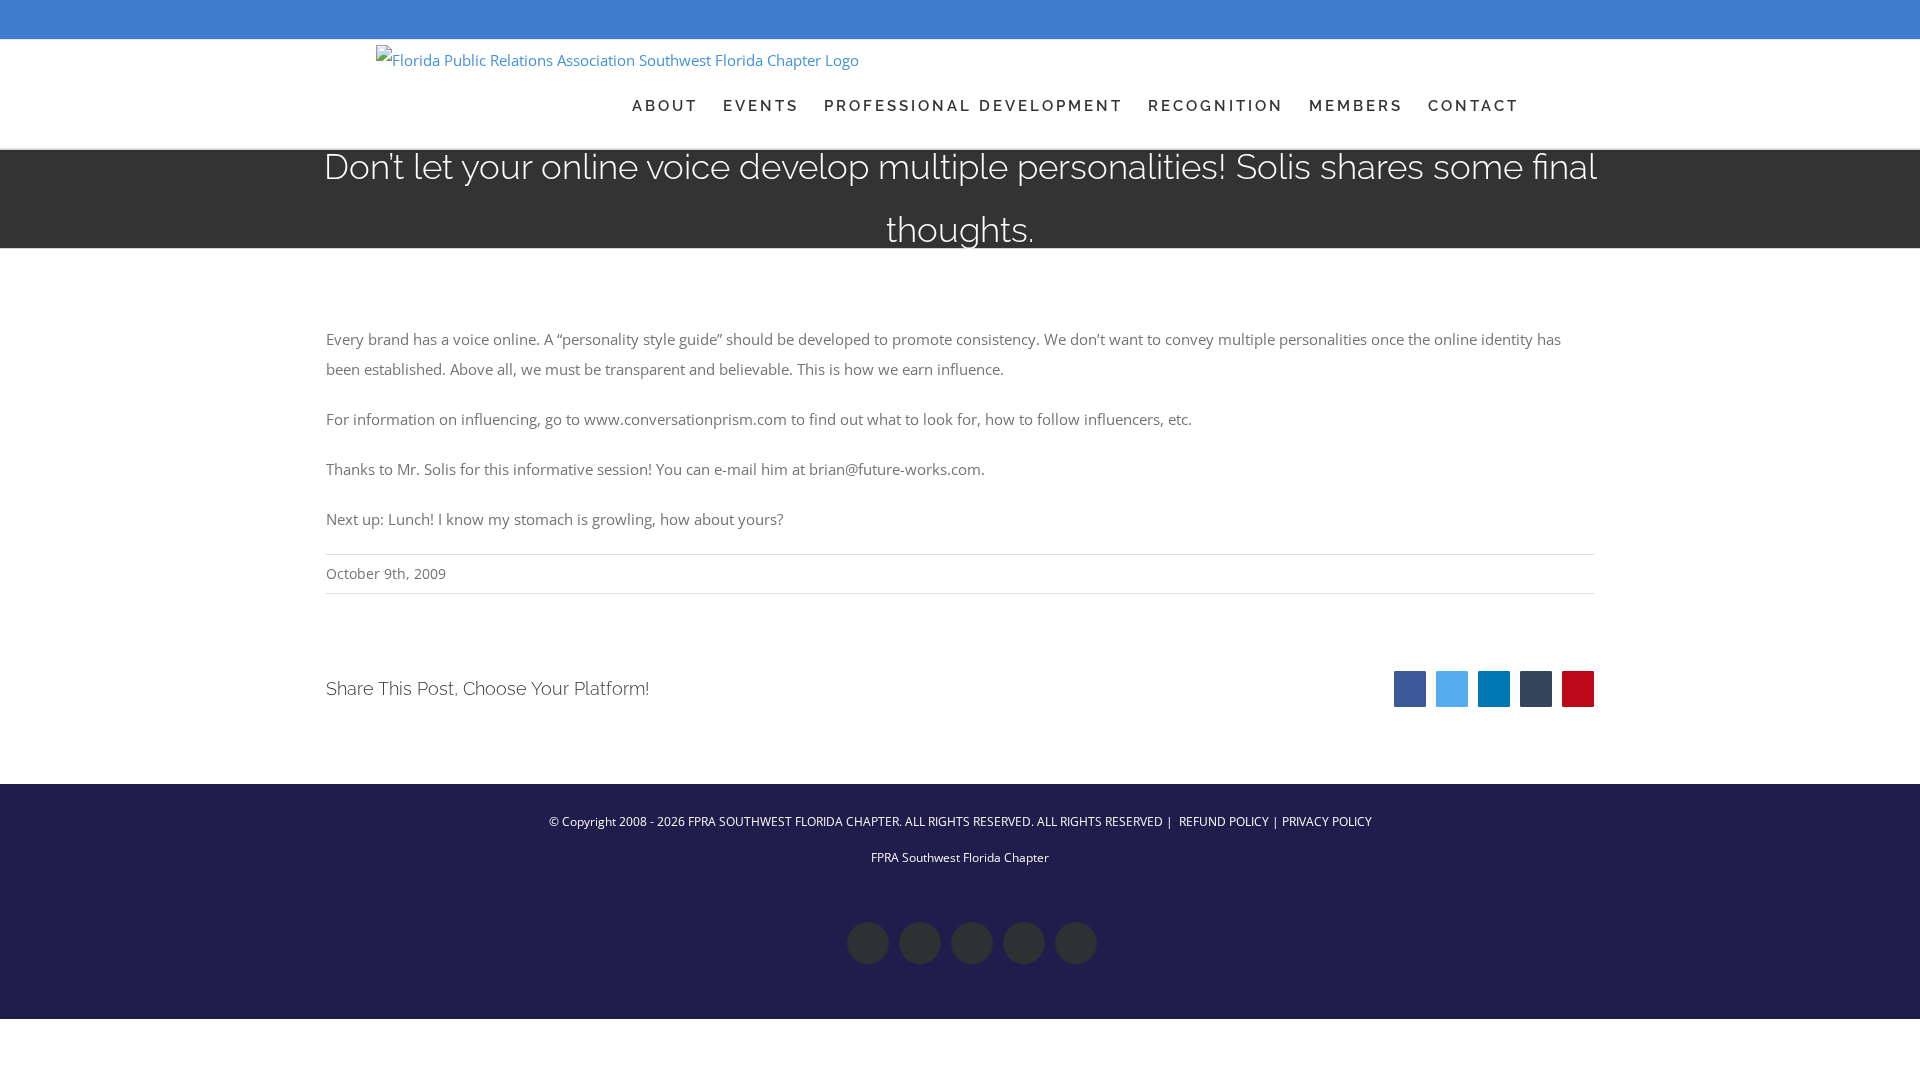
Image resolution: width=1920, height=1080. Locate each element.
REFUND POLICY (1224, 821)
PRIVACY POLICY (1327, 821)
